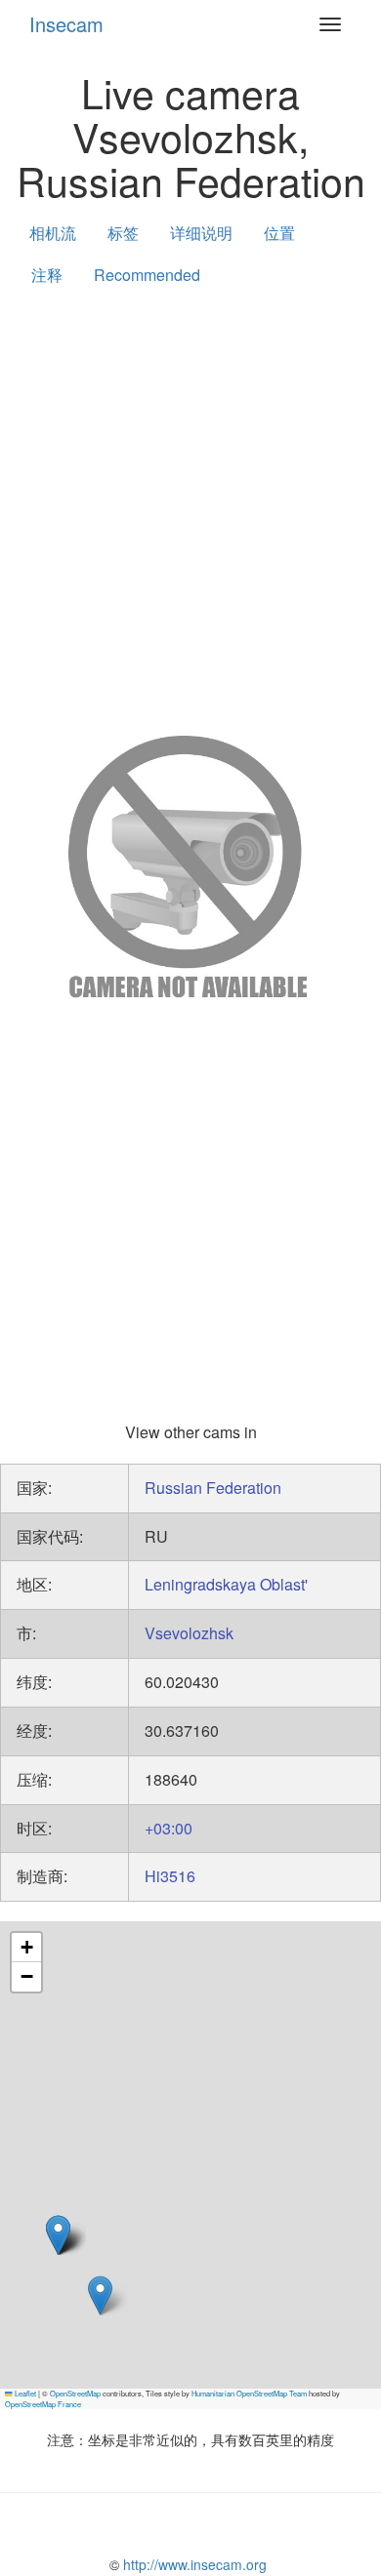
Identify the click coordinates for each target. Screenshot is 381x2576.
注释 (47, 275)
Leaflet (24, 2393)
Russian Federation (213, 1488)
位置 (279, 233)
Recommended (147, 275)
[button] (100, 2295)
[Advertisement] (190, 506)
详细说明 (201, 233)
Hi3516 (170, 1876)
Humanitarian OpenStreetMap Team (249, 2393)
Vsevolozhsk (189, 1633)
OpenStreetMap (75, 2393)
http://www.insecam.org (193, 2564)
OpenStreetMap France (43, 2404)
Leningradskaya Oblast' (226, 1584)
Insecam (66, 24)
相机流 (53, 233)
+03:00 (169, 1828)
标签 (123, 233)
